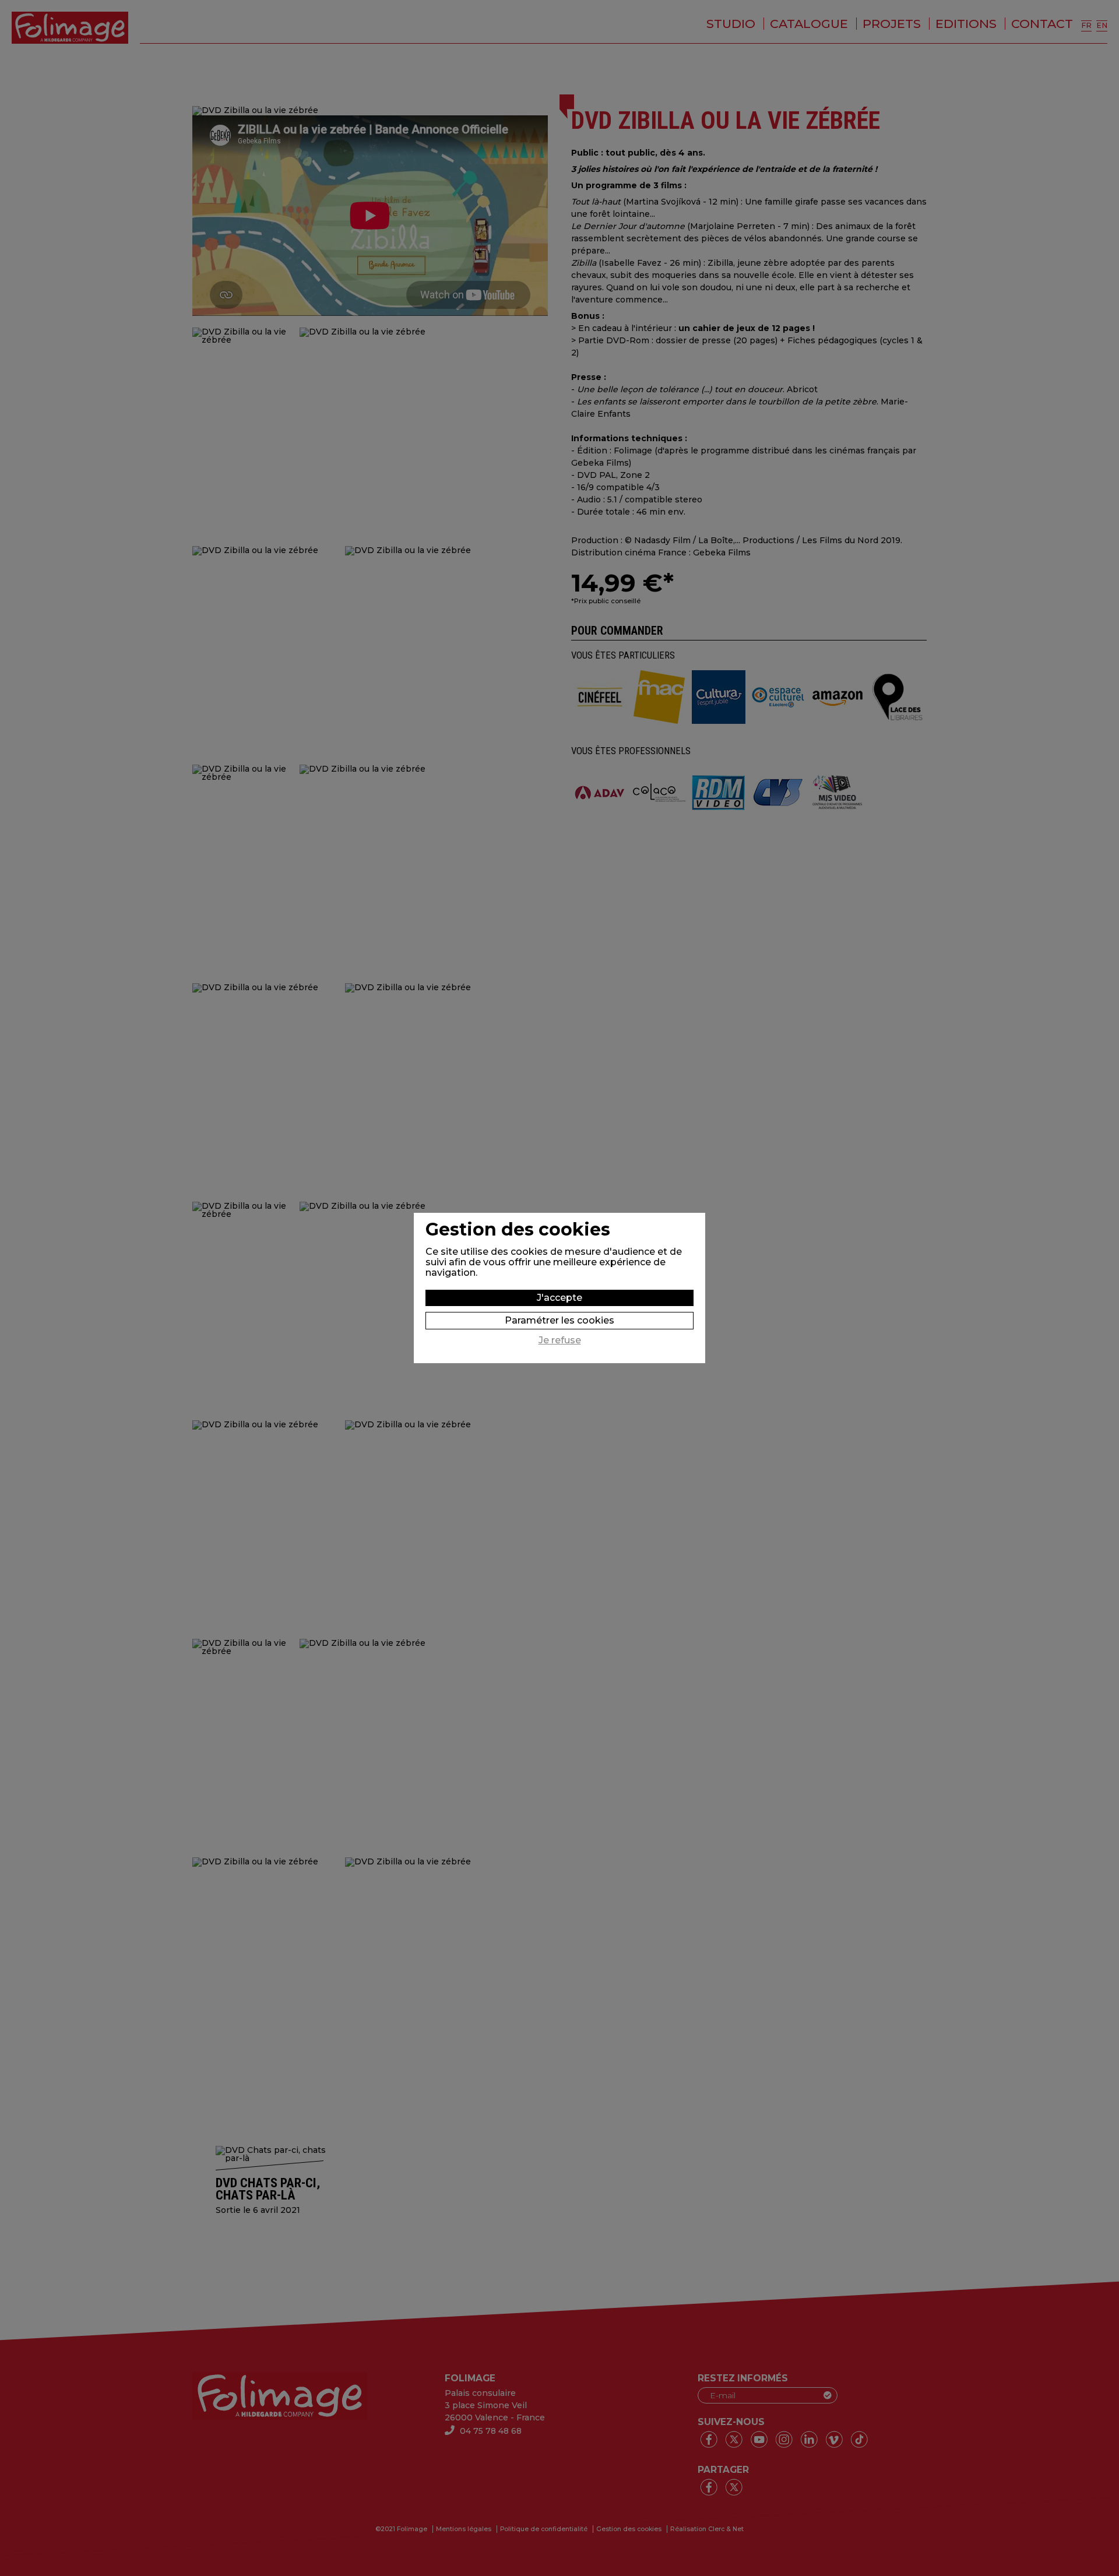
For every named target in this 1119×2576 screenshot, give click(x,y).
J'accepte (559, 1298)
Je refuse (560, 1340)
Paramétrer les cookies (559, 1320)
